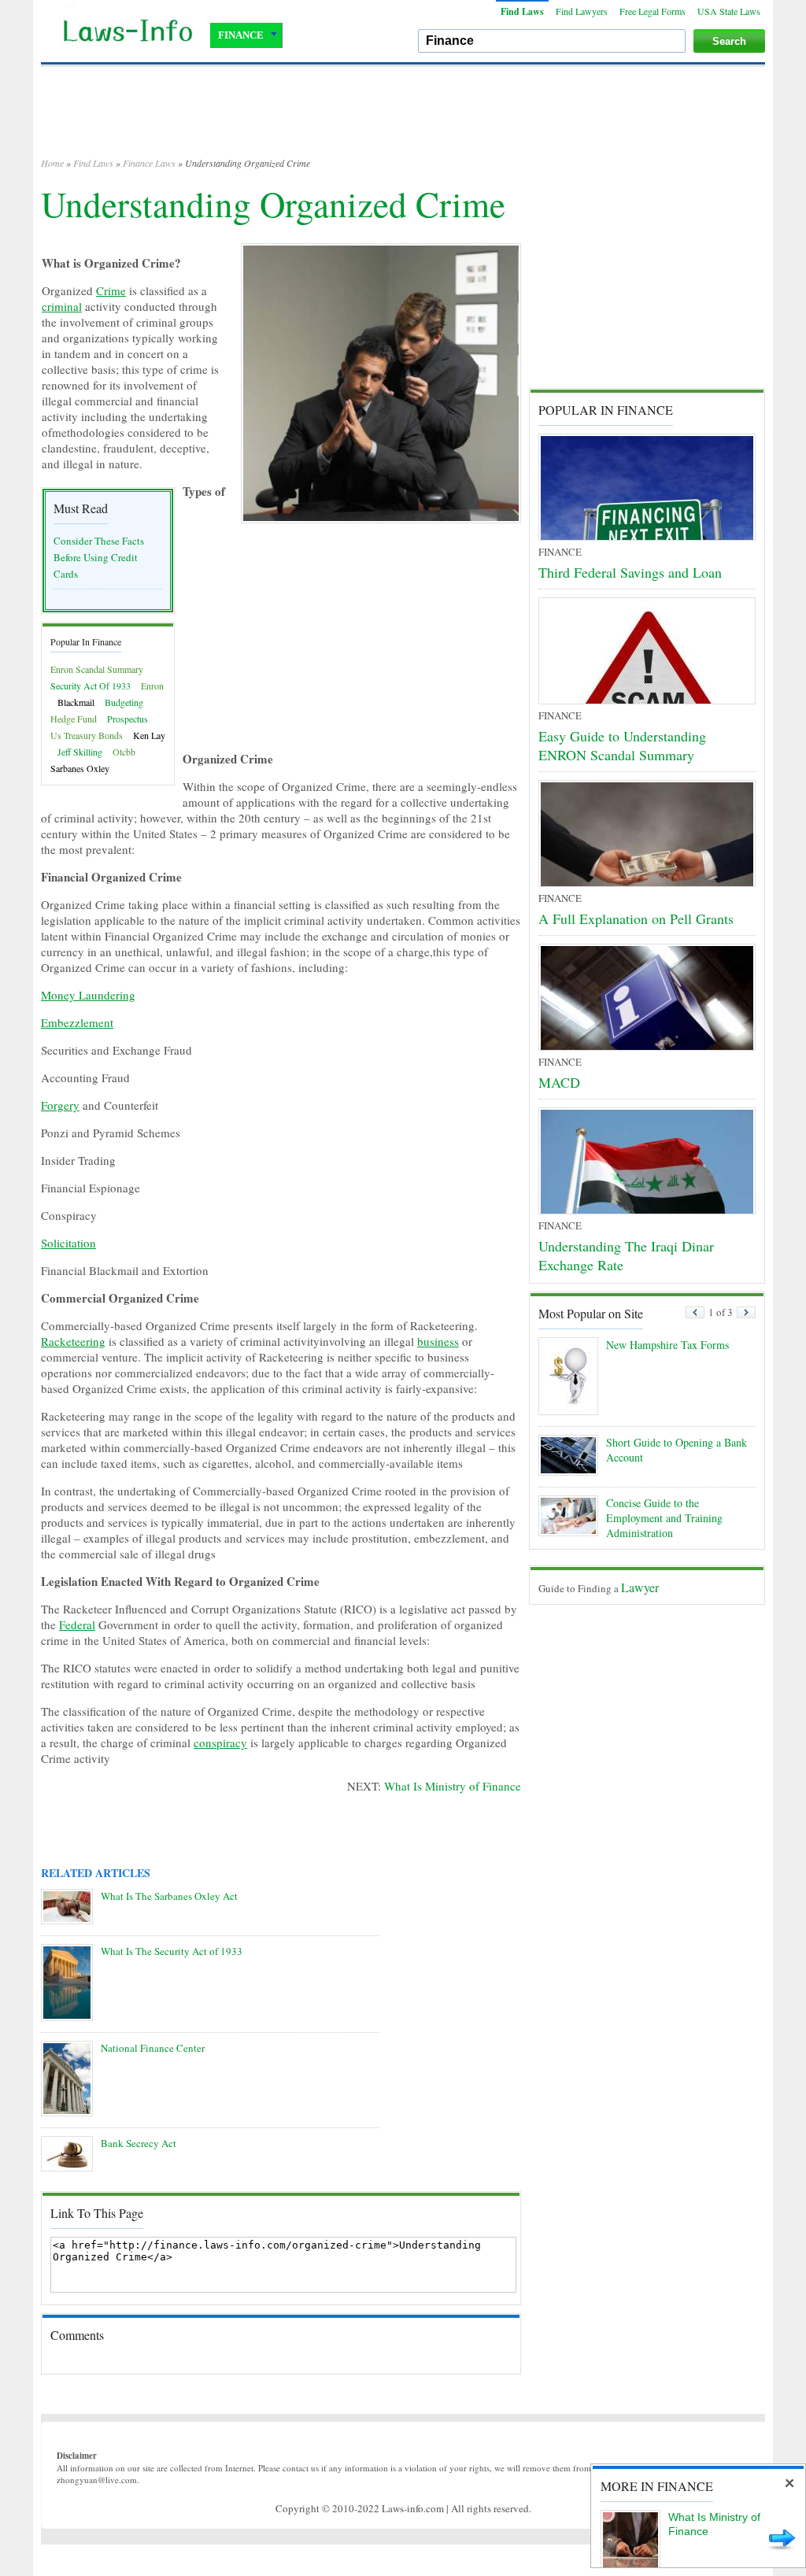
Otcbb (124, 752)
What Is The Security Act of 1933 (172, 1951)
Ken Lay (149, 735)
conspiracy (220, 1743)
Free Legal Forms (653, 11)
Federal (77, 1624)
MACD (559, 1082)
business (438, 1341)
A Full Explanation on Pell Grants (636, 918)
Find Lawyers (582, 11)
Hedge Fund (74, 719)
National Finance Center (153, 2048)
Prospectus (128, 719)
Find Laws (522, 11)
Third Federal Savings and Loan (630, 572)
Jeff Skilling (80, 752)
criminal (62, 306)
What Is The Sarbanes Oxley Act (169, 1896)
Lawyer (640, 1587)
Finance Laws (149, 163)
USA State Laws (729, 11)
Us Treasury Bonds (87, 735)
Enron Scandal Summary (97, 669)
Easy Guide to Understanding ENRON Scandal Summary (622, 745)
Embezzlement (77, 1022)
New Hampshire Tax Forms (667, 1345)
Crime (111, 290)
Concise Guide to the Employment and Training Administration (664, 1518)
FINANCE (241, 35)
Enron (152, 686)
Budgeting (124, 702)
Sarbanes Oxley (80, 768)
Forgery (60, 1105)
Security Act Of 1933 (91, 686)
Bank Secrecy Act (139, 2143)
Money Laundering (88, 995)
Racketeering (73, 1341)
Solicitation (68, 1243)
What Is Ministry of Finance (453, 1786)
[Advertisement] (403, 118)
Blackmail (76, 702)
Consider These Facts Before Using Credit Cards (99, 557)
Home (52, 163)
